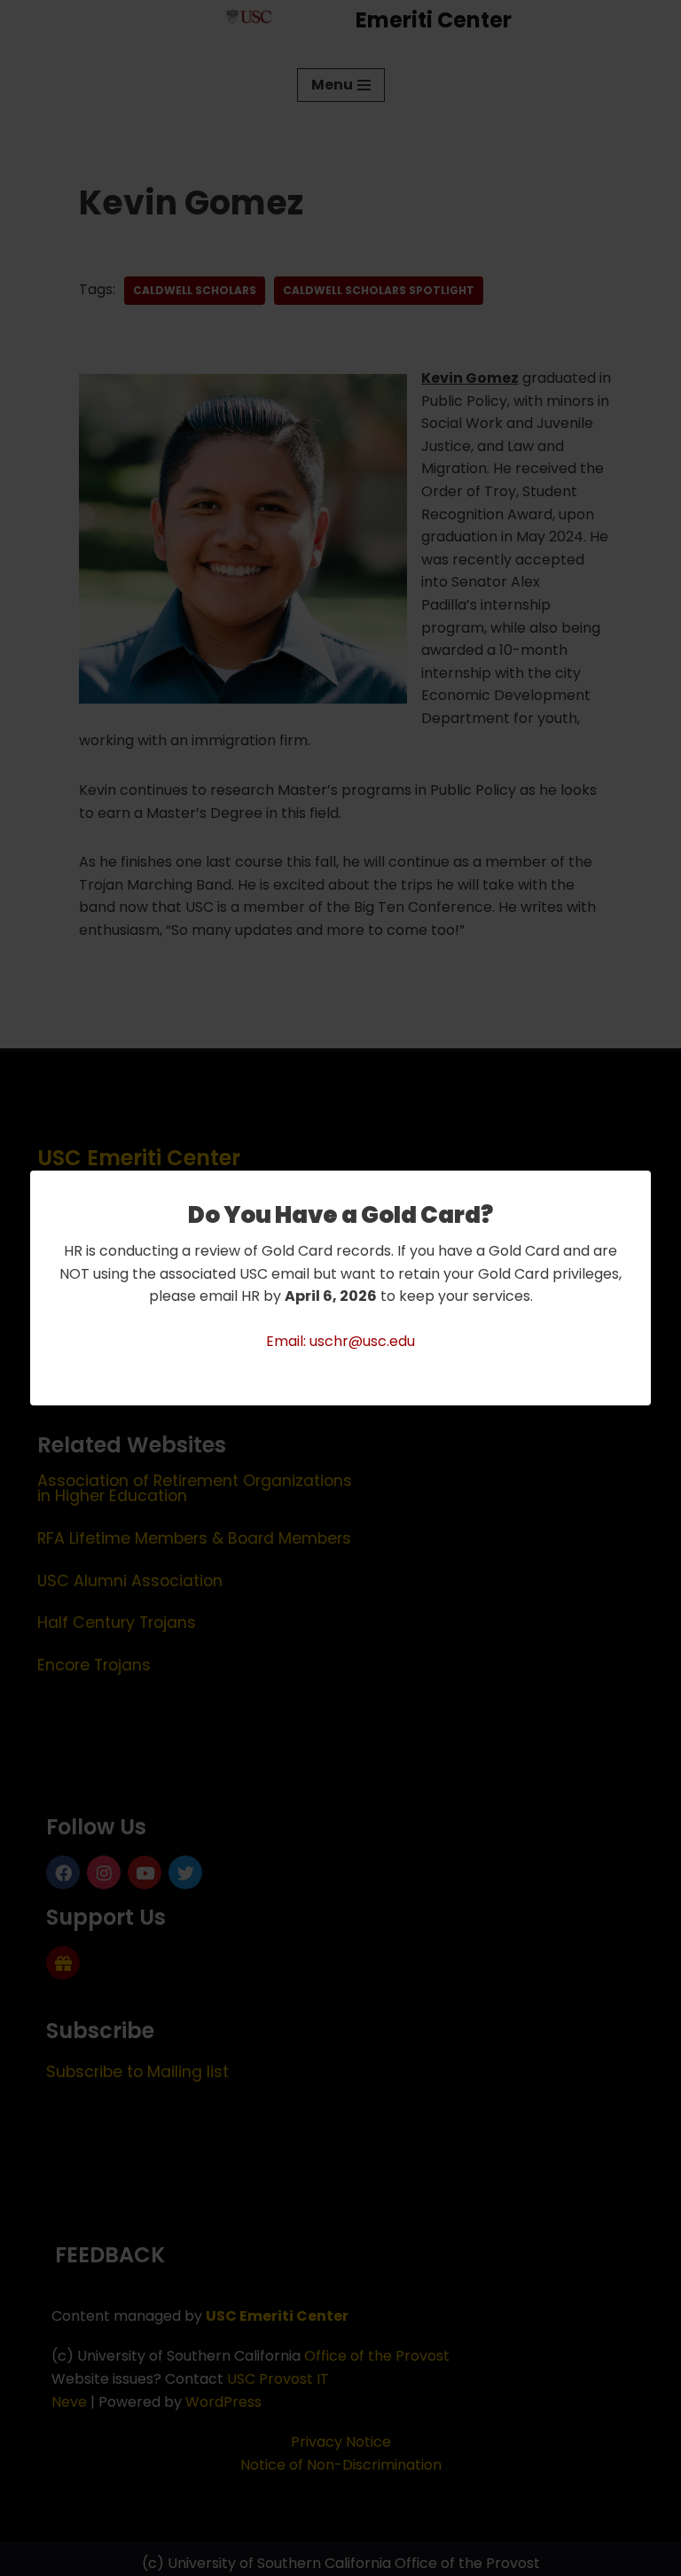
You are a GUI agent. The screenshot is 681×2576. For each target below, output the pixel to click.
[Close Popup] (640, 1185)
